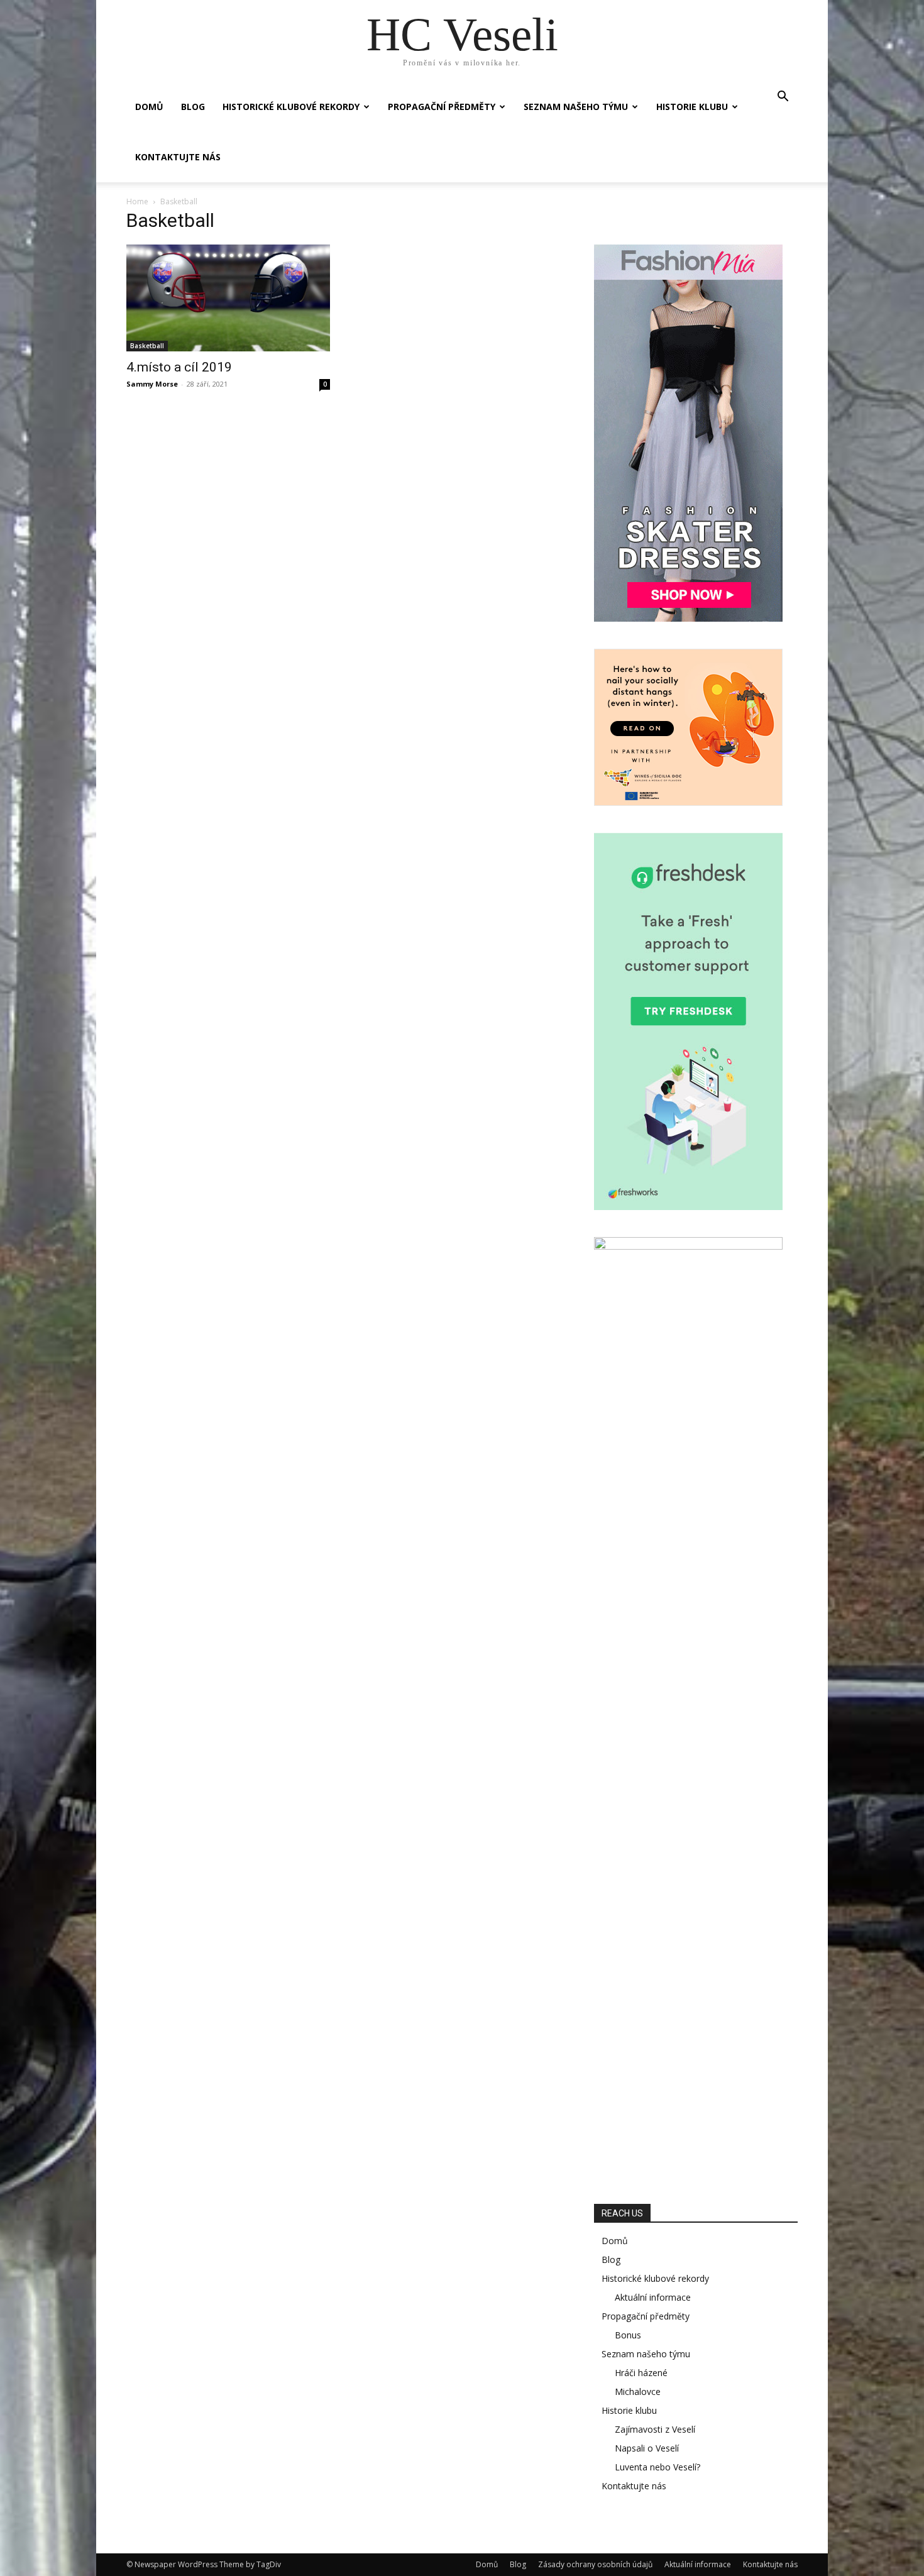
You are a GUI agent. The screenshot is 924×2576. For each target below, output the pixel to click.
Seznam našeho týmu (576, 107)
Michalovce (638, 2392)
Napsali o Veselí (647, 2448)
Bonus (628, 2335)
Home (137, 201)
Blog (193, 107)
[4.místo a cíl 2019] (228, 298)
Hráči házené (641, 2373)
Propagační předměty (442, 107)
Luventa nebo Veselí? (657, 2467)
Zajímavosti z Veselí (655, 2429)
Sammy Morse (152, 384)
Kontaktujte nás (178, 157)
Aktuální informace (653, 2297)
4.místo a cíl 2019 (179, 367)
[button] (783, 98)
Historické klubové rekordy (291, 107)
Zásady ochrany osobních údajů (595, 2564)
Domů (149, 107)
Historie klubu (692, 107)
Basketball (147, 346)
